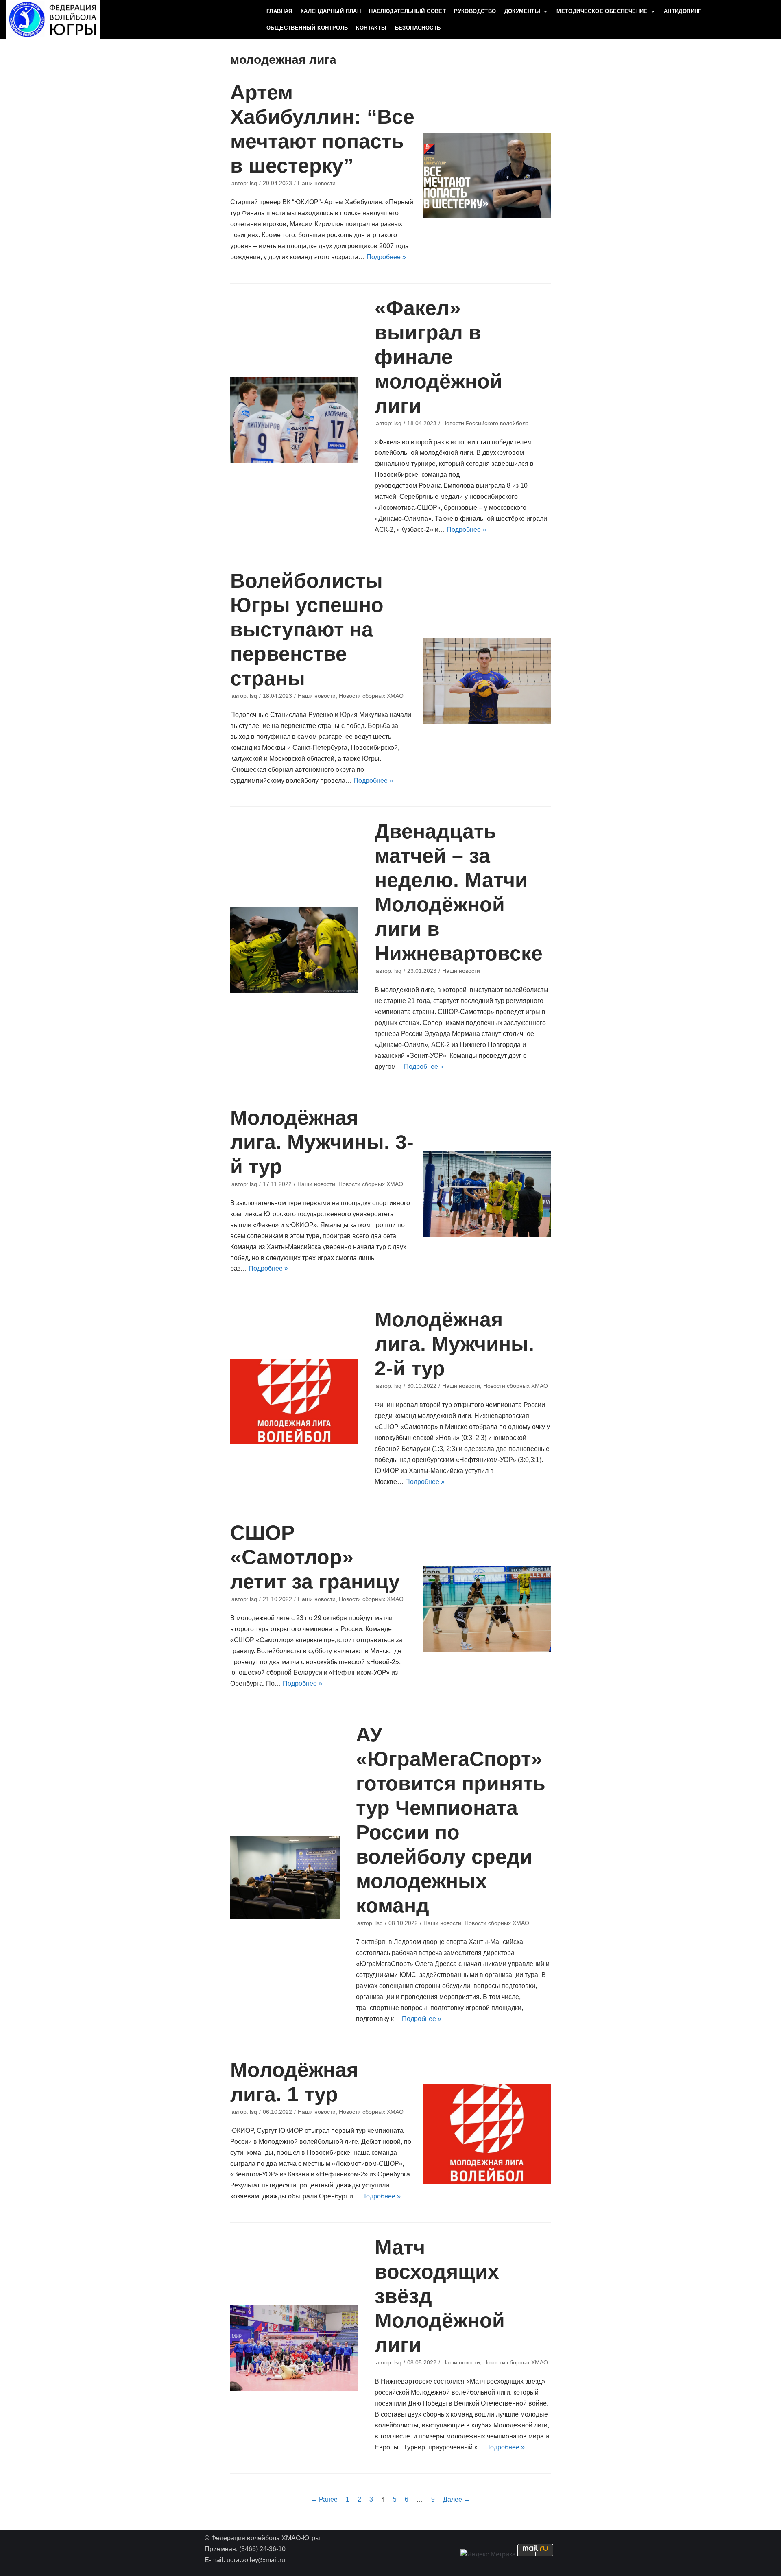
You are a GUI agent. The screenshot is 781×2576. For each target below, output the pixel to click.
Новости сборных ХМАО (371, 696)
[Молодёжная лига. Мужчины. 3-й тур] (487, 1194)
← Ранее (324, 2499)
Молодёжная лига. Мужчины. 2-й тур (454, 1344)
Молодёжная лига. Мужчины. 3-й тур (322, 1142)
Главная (279, 11)
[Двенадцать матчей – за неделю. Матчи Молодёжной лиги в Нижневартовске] (295, 950)
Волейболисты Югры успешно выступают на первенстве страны (307, 629)
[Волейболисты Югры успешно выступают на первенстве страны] (487, 681)
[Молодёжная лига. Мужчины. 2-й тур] (295, 1402)
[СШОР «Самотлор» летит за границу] (487, 1609)
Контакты (371, 28)
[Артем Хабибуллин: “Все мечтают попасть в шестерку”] (487, 175)
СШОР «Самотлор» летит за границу (315, 1557)
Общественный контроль (307, 28)
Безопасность (418, 28)
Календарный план (331, 11)
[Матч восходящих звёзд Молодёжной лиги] (295, 2348)
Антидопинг (683, 11)
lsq (253, 183)
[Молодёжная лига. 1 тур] (487, 2134)
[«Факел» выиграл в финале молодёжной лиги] (295, 420)
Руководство (475, 11)
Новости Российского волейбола (485, 423)
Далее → (457, 2499)
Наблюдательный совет (407, 11)
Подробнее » (386, 257)
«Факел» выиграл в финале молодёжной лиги (438, 357)
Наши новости (317, 183)
